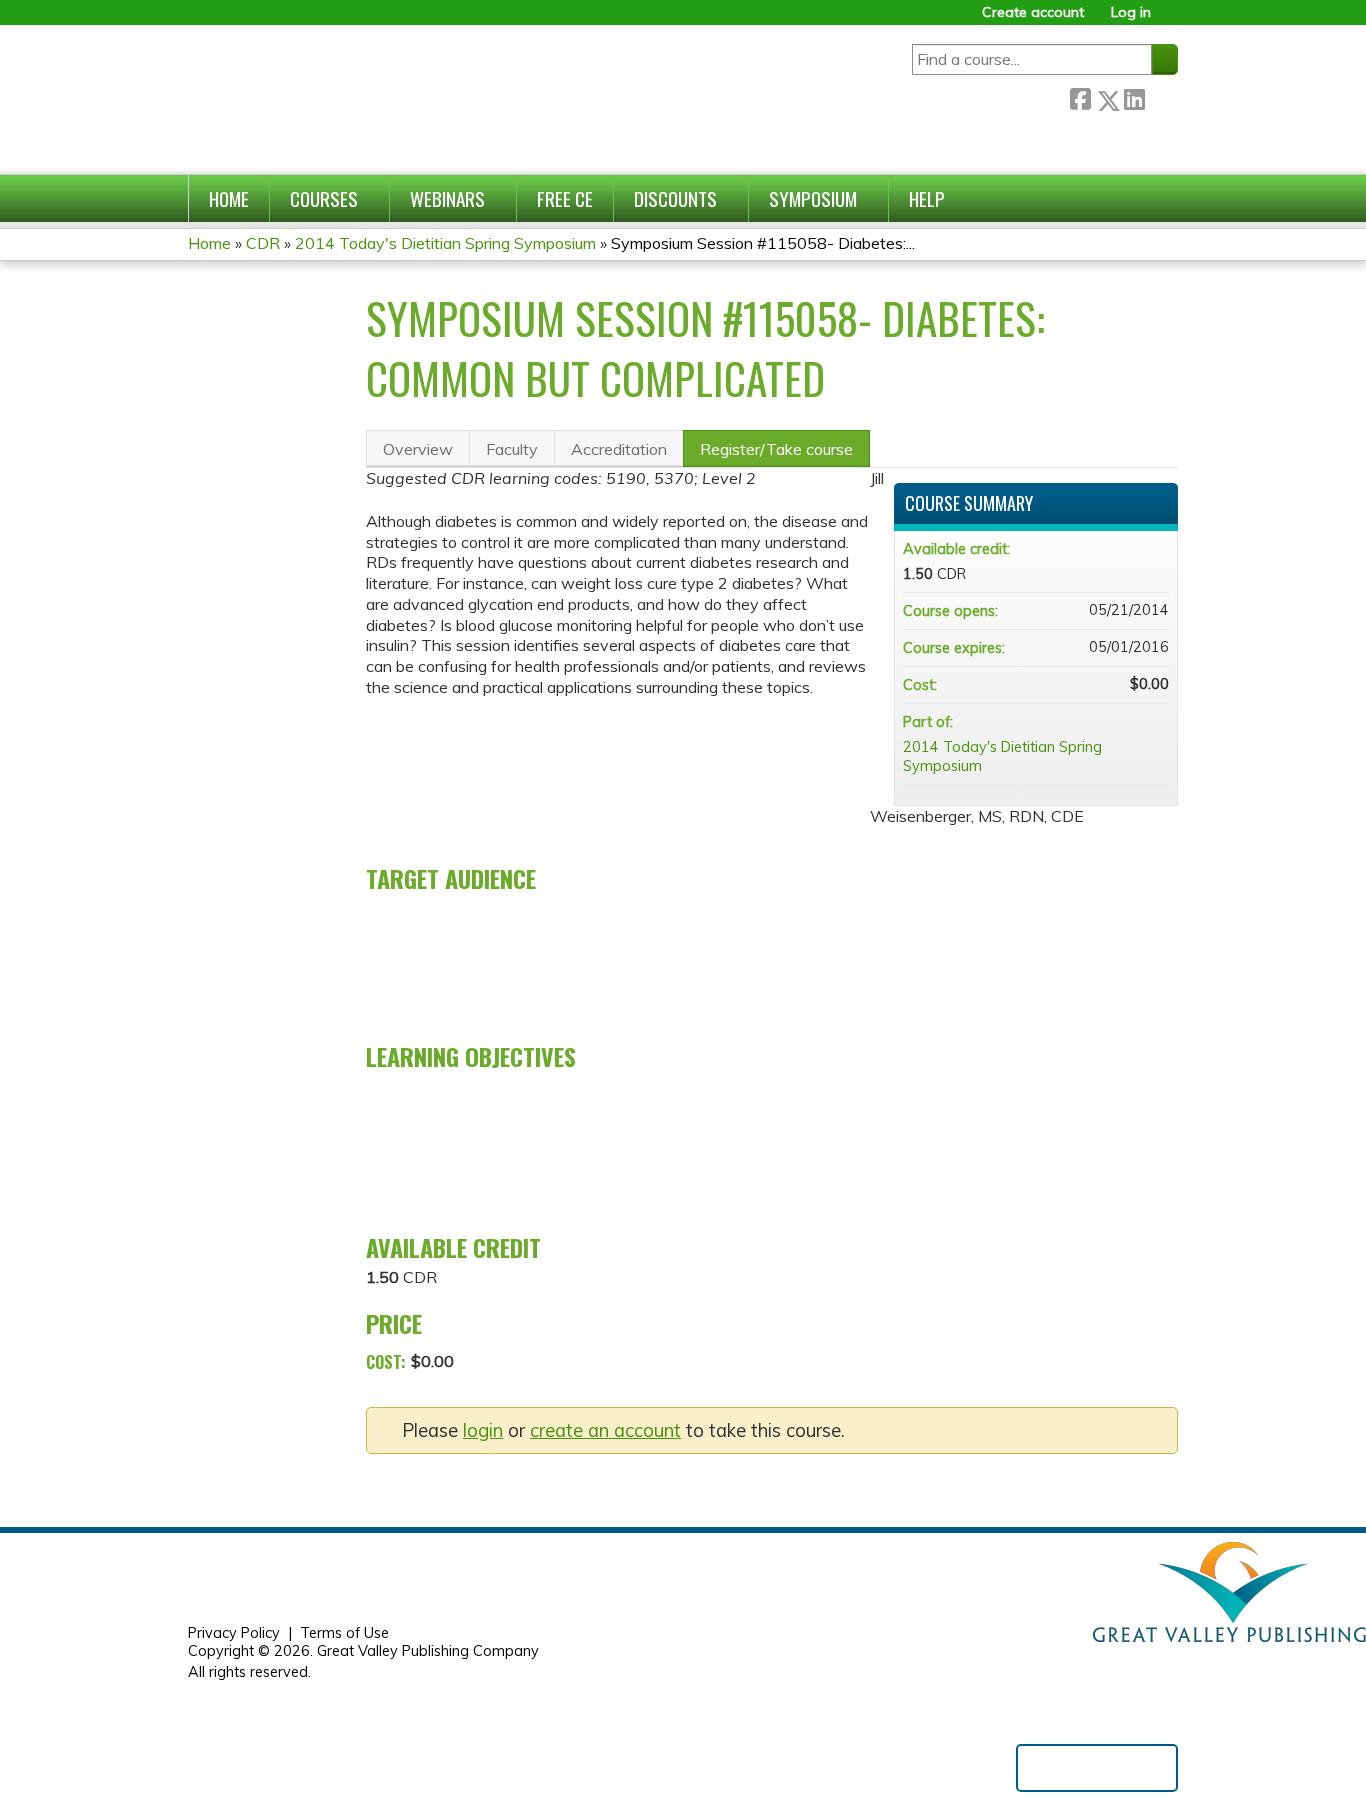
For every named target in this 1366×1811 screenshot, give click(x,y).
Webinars (447, 198)
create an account (605, 1430)
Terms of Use (344, 1633)
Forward (1161, 95)
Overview (418, 449)
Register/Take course (776, 449)
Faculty (512, 449)
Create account (1033, 12)
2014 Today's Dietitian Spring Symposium (445, 243)
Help (927, 198)
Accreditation (619, 449)
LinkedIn (1134, 96)
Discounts (675, 198)
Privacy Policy (234, 1633)
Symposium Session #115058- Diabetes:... (763, 243)
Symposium (813, 198)
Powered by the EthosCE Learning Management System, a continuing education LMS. (1097, 1768)
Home (229, 198)
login (483, 1430)
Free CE (565, 198)
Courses (324, 198)
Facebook (1080, 96)
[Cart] (1172, 19)
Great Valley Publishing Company (428, 1651)
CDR (263, 243)
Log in (1131, 12)
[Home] (396, 99)
